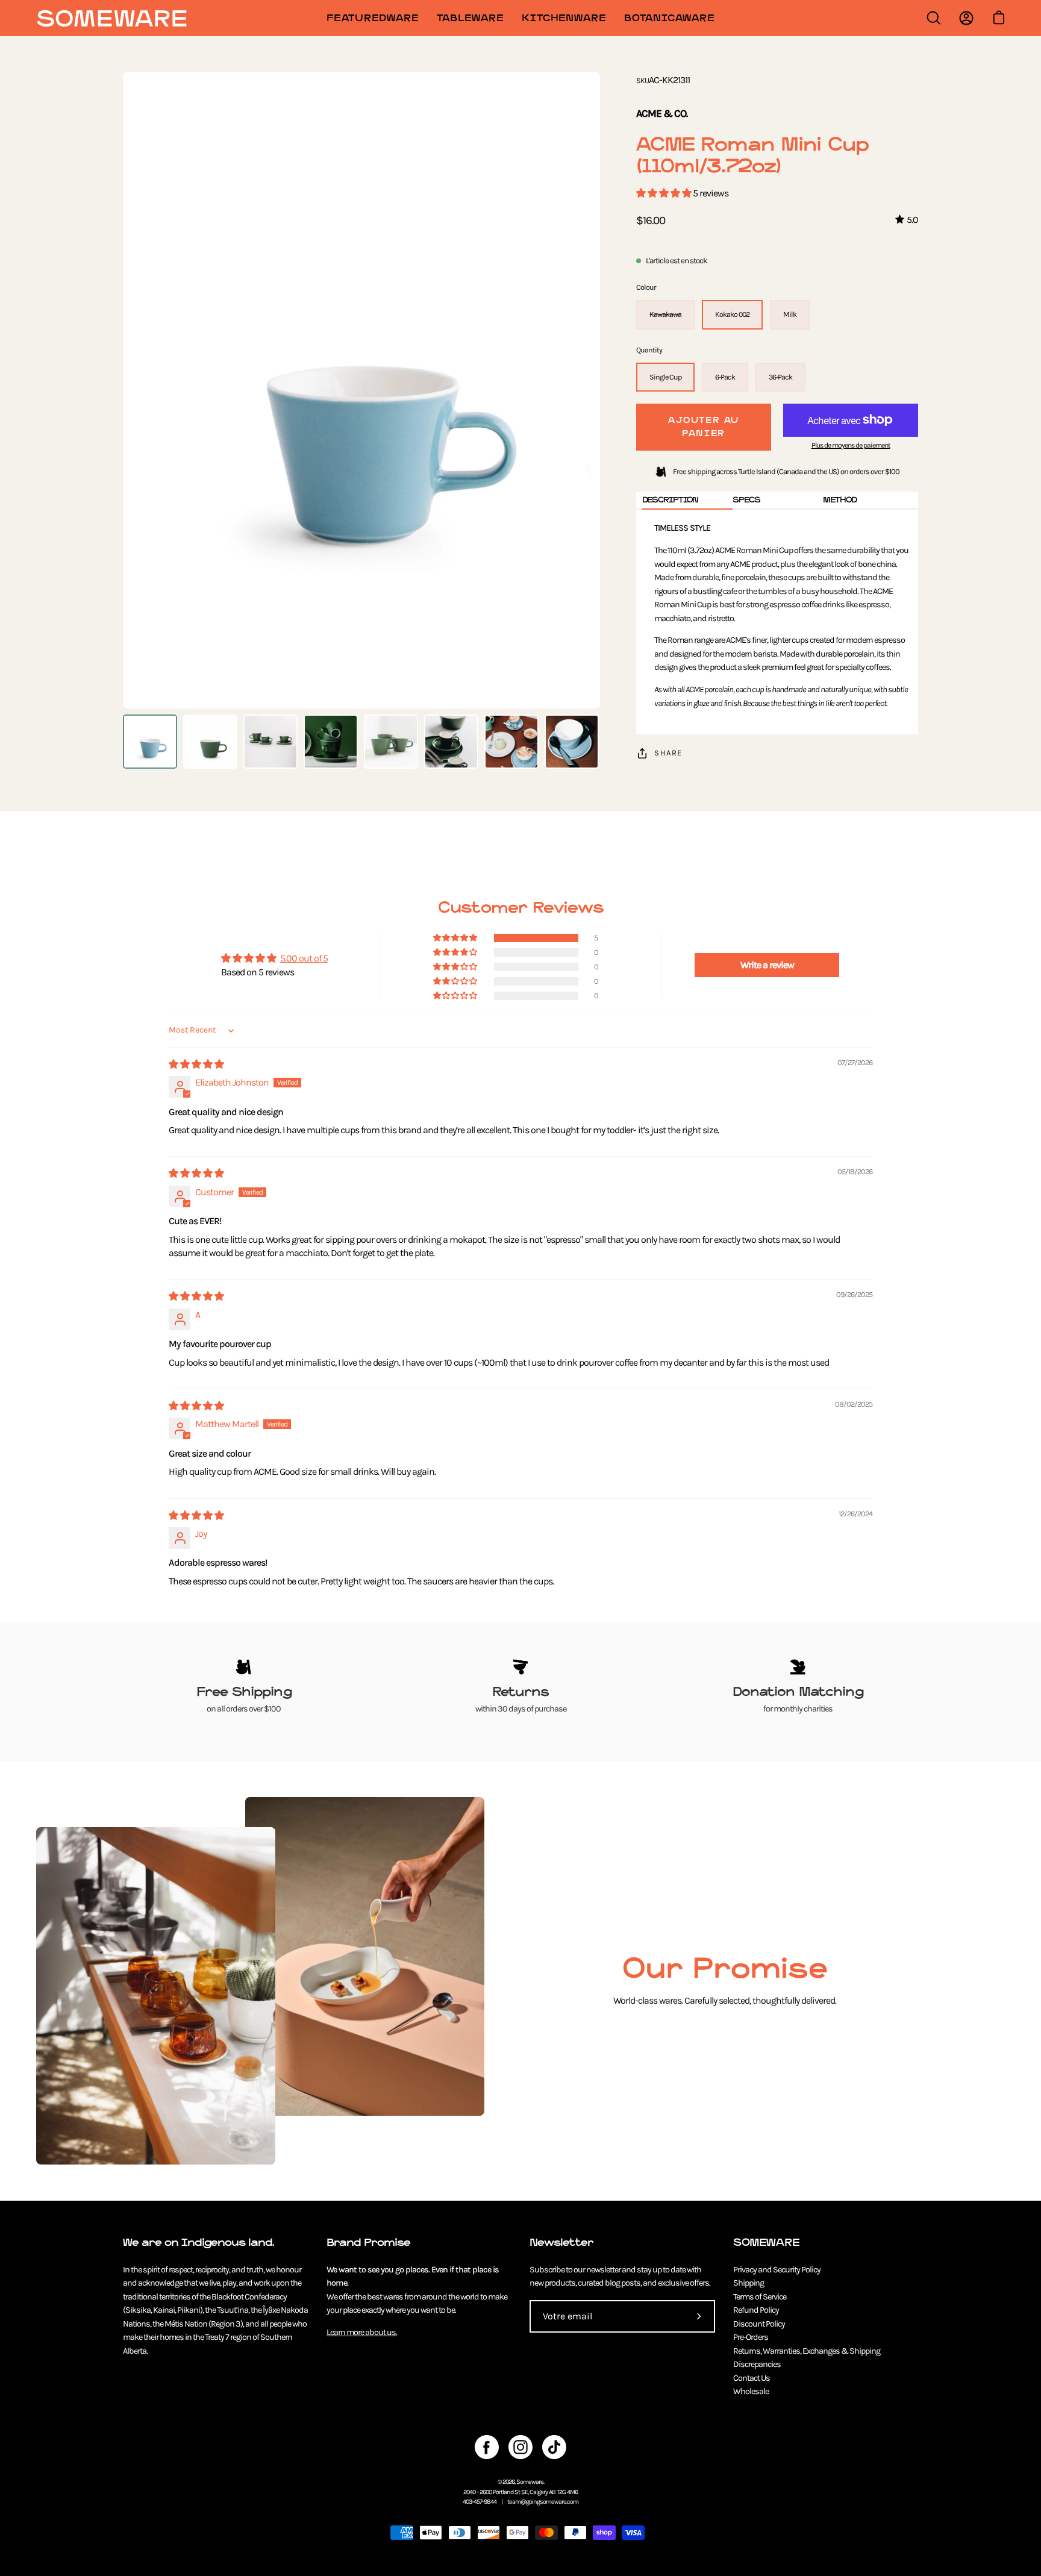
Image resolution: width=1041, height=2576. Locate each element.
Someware (530, 2482)
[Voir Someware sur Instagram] (520, 2447)
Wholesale (751, 2391)
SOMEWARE (766, 2243)
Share (668, 753)
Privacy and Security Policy (777, 2270)
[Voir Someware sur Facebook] (487, 2447)
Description (670, 500)
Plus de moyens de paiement (851, 445)
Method (840, 500)
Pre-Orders (751, 2337)
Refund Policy (756, 2310)
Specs (746, 500)
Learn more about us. (362, 2332)
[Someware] (111, 18)
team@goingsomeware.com (543, 2502)
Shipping (749, 2283)
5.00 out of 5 (304, 958)
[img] (196, 1064)
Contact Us (752, 2378)
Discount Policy (759, 2324)
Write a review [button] (767, 965)
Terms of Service (760, 2297)
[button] (664, 193)
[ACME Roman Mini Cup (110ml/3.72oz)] (150, 742)
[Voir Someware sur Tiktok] (554, 2447)
